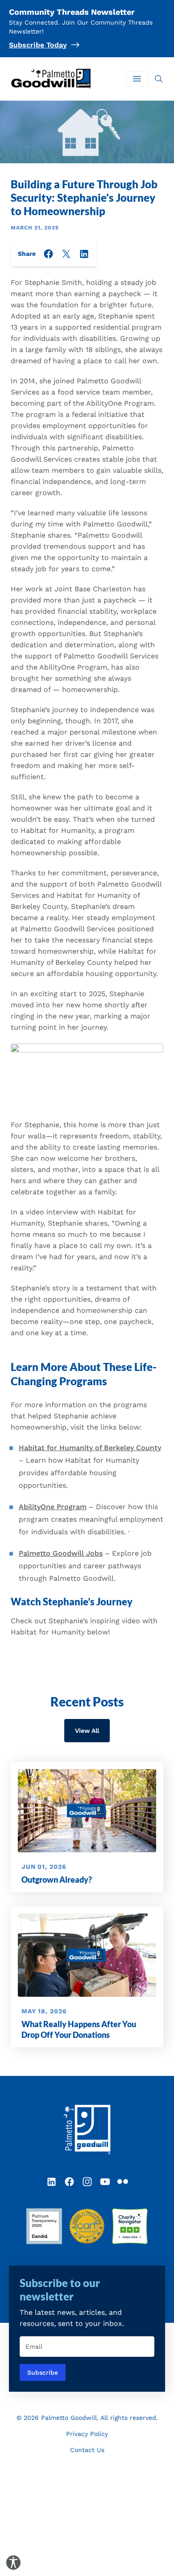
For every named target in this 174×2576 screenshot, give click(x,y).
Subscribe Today (38, 45)
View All (87, 1731)
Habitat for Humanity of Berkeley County (90, 1448)
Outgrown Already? (57, 1880)
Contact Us (87, 2450)
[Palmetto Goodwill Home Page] (87, 2130)
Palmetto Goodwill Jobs (61, 1553)
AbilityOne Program (53, 1507)
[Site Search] (159, 79)
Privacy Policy (87, 2434)
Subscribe (43, 2372)
